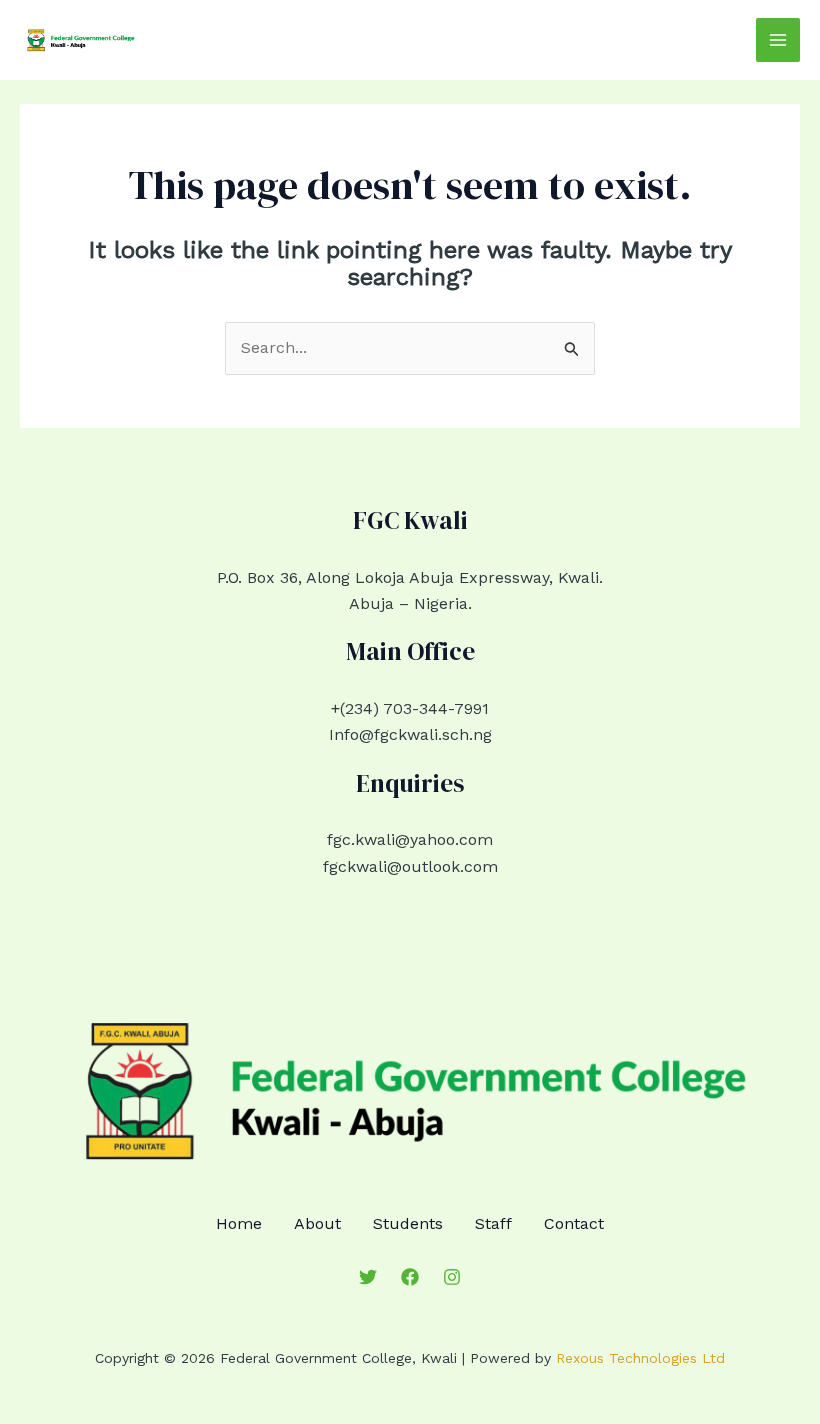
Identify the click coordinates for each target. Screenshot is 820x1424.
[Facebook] (410, 1277)
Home (239, 1223)
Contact (574, 1223)
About (317, 1223)
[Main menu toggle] (778, 40)
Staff (493, 1223)
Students (408, 1223)
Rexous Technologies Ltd (640, 1358)
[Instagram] (452, 1277)
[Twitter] (368, 1277)
